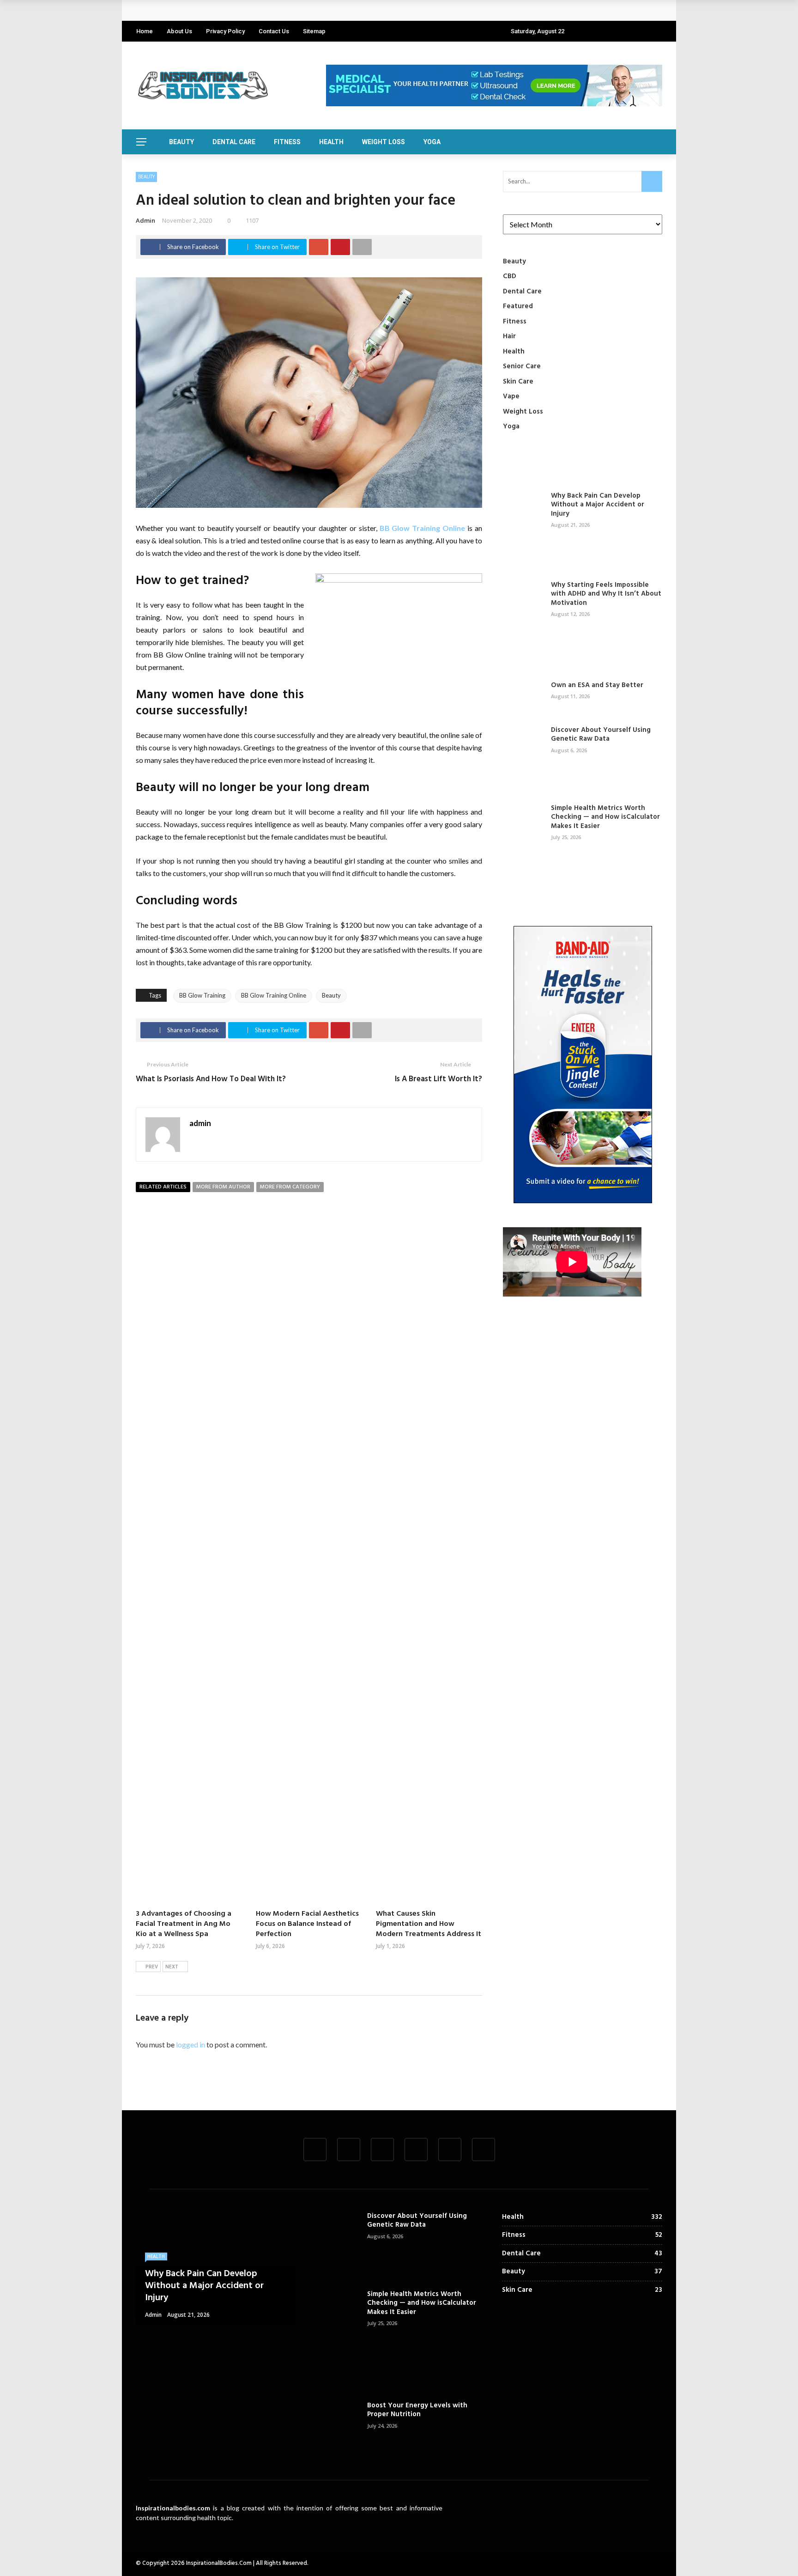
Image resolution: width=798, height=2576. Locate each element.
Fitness (287, 142)
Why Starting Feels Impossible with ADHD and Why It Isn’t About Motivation (606, 594)
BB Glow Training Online (423, 528)
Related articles (163, 1187)
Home (145, 31)
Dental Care (234, 142)
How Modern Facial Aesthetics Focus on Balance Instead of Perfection (307, 1924)
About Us (179, 31)
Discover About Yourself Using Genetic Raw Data (601, 735)
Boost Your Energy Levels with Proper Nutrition (417, 2410)
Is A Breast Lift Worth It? (438, 1079)
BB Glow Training (202, 995)
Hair (509, 336)
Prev (152, 1967)
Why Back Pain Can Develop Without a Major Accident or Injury (247, 10)
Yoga (432, 142)
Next (172, 1967)
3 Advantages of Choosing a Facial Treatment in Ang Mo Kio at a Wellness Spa (184, 1924)
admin (145, 220)
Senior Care (522, 366)
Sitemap (314, 31)
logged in (190, 2044)
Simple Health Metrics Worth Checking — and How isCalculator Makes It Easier (605, 817)
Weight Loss (384, 142)
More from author (223, 1187)
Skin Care (518, 382)
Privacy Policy (225, 31)
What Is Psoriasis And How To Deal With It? (211, 1079)
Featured (518, 306)
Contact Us (274, 31)
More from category (290, 1187)
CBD (510, 276)
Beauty (181, 142)
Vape (511, 396)
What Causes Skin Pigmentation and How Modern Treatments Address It (429, 1924)
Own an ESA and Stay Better (597, 685)
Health (331, 142)
